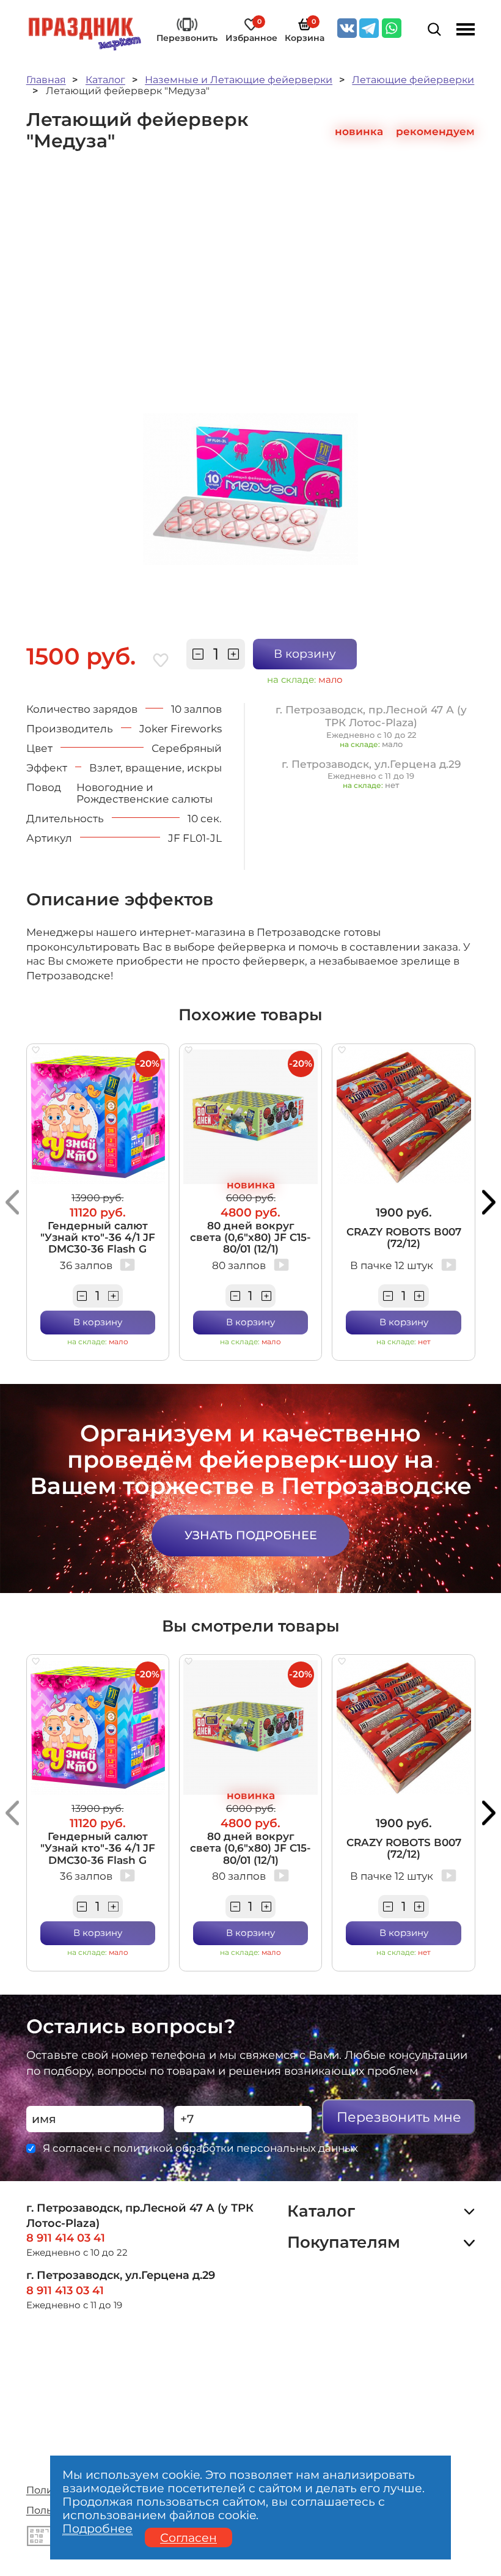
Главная (46, 80)
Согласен (188, 2537)
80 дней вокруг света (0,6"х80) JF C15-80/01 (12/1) (250, 1237)
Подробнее (97, 2529)
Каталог (105, 80)
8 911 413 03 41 (65, 2290)
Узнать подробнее (251, 1535)
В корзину (305, 653)
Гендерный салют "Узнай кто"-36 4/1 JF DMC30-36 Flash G (98, 1237)
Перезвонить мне (399, 2117)
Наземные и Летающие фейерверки (239, 80)
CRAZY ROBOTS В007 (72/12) (404, 1237)
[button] (12, 1202)
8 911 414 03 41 (66, 2238)
